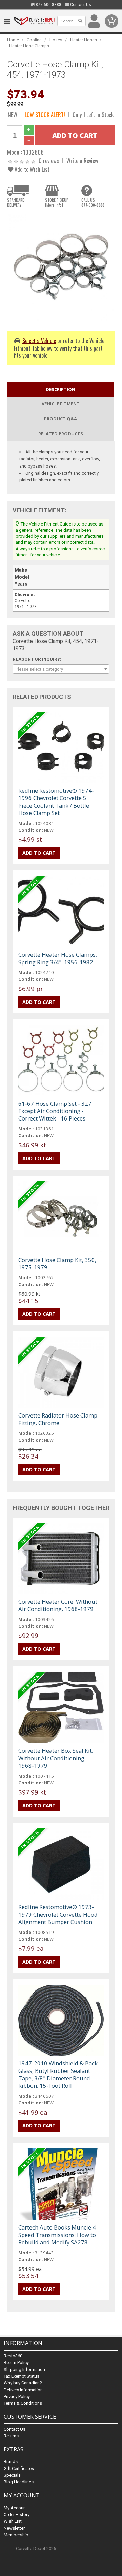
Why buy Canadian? (23, 2383)
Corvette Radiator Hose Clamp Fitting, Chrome (58, 1419)
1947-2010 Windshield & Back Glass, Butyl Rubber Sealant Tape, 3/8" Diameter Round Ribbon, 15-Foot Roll (58, 2074)
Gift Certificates (19, 2468)
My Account (15, 2508)
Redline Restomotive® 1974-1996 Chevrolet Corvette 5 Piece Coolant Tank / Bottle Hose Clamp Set (56, 802)
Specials (12, 2475)
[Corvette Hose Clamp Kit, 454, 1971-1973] (61, 266)
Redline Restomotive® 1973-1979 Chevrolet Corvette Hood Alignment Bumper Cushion (58, 1914)
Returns (11, 2436)
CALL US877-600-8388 (93, 202)
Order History (17, 2514)
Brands (11, 2462)
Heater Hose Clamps (29, 46)
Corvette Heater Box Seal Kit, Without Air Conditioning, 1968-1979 (56, 1758)
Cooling (34, 40)
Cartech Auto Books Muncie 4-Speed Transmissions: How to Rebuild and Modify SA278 (58, 2235)
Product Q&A (60, 419)
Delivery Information (23, 2390)
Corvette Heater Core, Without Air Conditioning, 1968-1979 (58, 1605)
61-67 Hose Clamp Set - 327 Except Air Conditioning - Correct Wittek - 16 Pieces (55, 1111)
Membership (16, 2535)
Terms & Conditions (23, 2403)
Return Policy (16, 2363)
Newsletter (14, 2528)
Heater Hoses (84, 40)
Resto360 (13, 2356)
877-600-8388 (48, 5)
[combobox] (61, 669)
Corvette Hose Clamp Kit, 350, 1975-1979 (57, 1263)
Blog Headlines (19, 2482)
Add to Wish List (31, 169)
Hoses (56, 40)
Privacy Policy (17, 2396)
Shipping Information (24, 2369)
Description (60, 389)
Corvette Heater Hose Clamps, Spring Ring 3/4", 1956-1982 (58, 958)
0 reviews (49, 161)
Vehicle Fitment (61, 404)
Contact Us (80, 5)
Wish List (13, 2521)
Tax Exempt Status (22, 2376)
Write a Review (82, 161)
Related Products (61, 434)
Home (13, 40)
